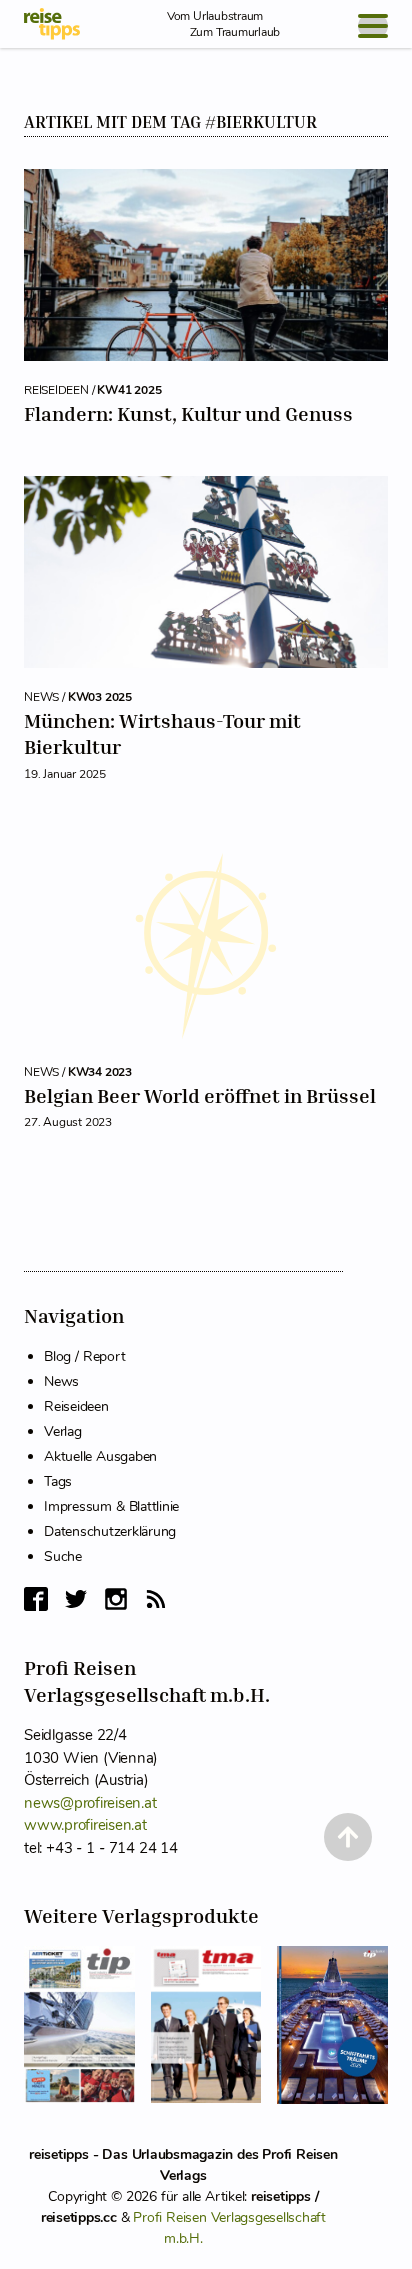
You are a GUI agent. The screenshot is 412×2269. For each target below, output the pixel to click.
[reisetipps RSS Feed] (156, 1599)
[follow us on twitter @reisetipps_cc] (76, 1599)
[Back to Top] (348, 1837)
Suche (63, 1556)
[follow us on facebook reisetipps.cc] (36, 1599)
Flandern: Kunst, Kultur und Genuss (188, 413)
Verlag (63, 1431)
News (61, 1381)
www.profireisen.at (85, 1825)
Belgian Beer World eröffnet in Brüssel (200, 1095)
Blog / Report (84, 1356)
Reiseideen (76, 1406)
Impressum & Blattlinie (111, 1506)
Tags (58, 1481)
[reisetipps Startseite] (52, 24)
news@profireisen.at (90, 1803)
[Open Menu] (373, 26)
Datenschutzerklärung (110, 1531)
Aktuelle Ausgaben (100, 1456)
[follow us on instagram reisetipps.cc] (116, 1599)
